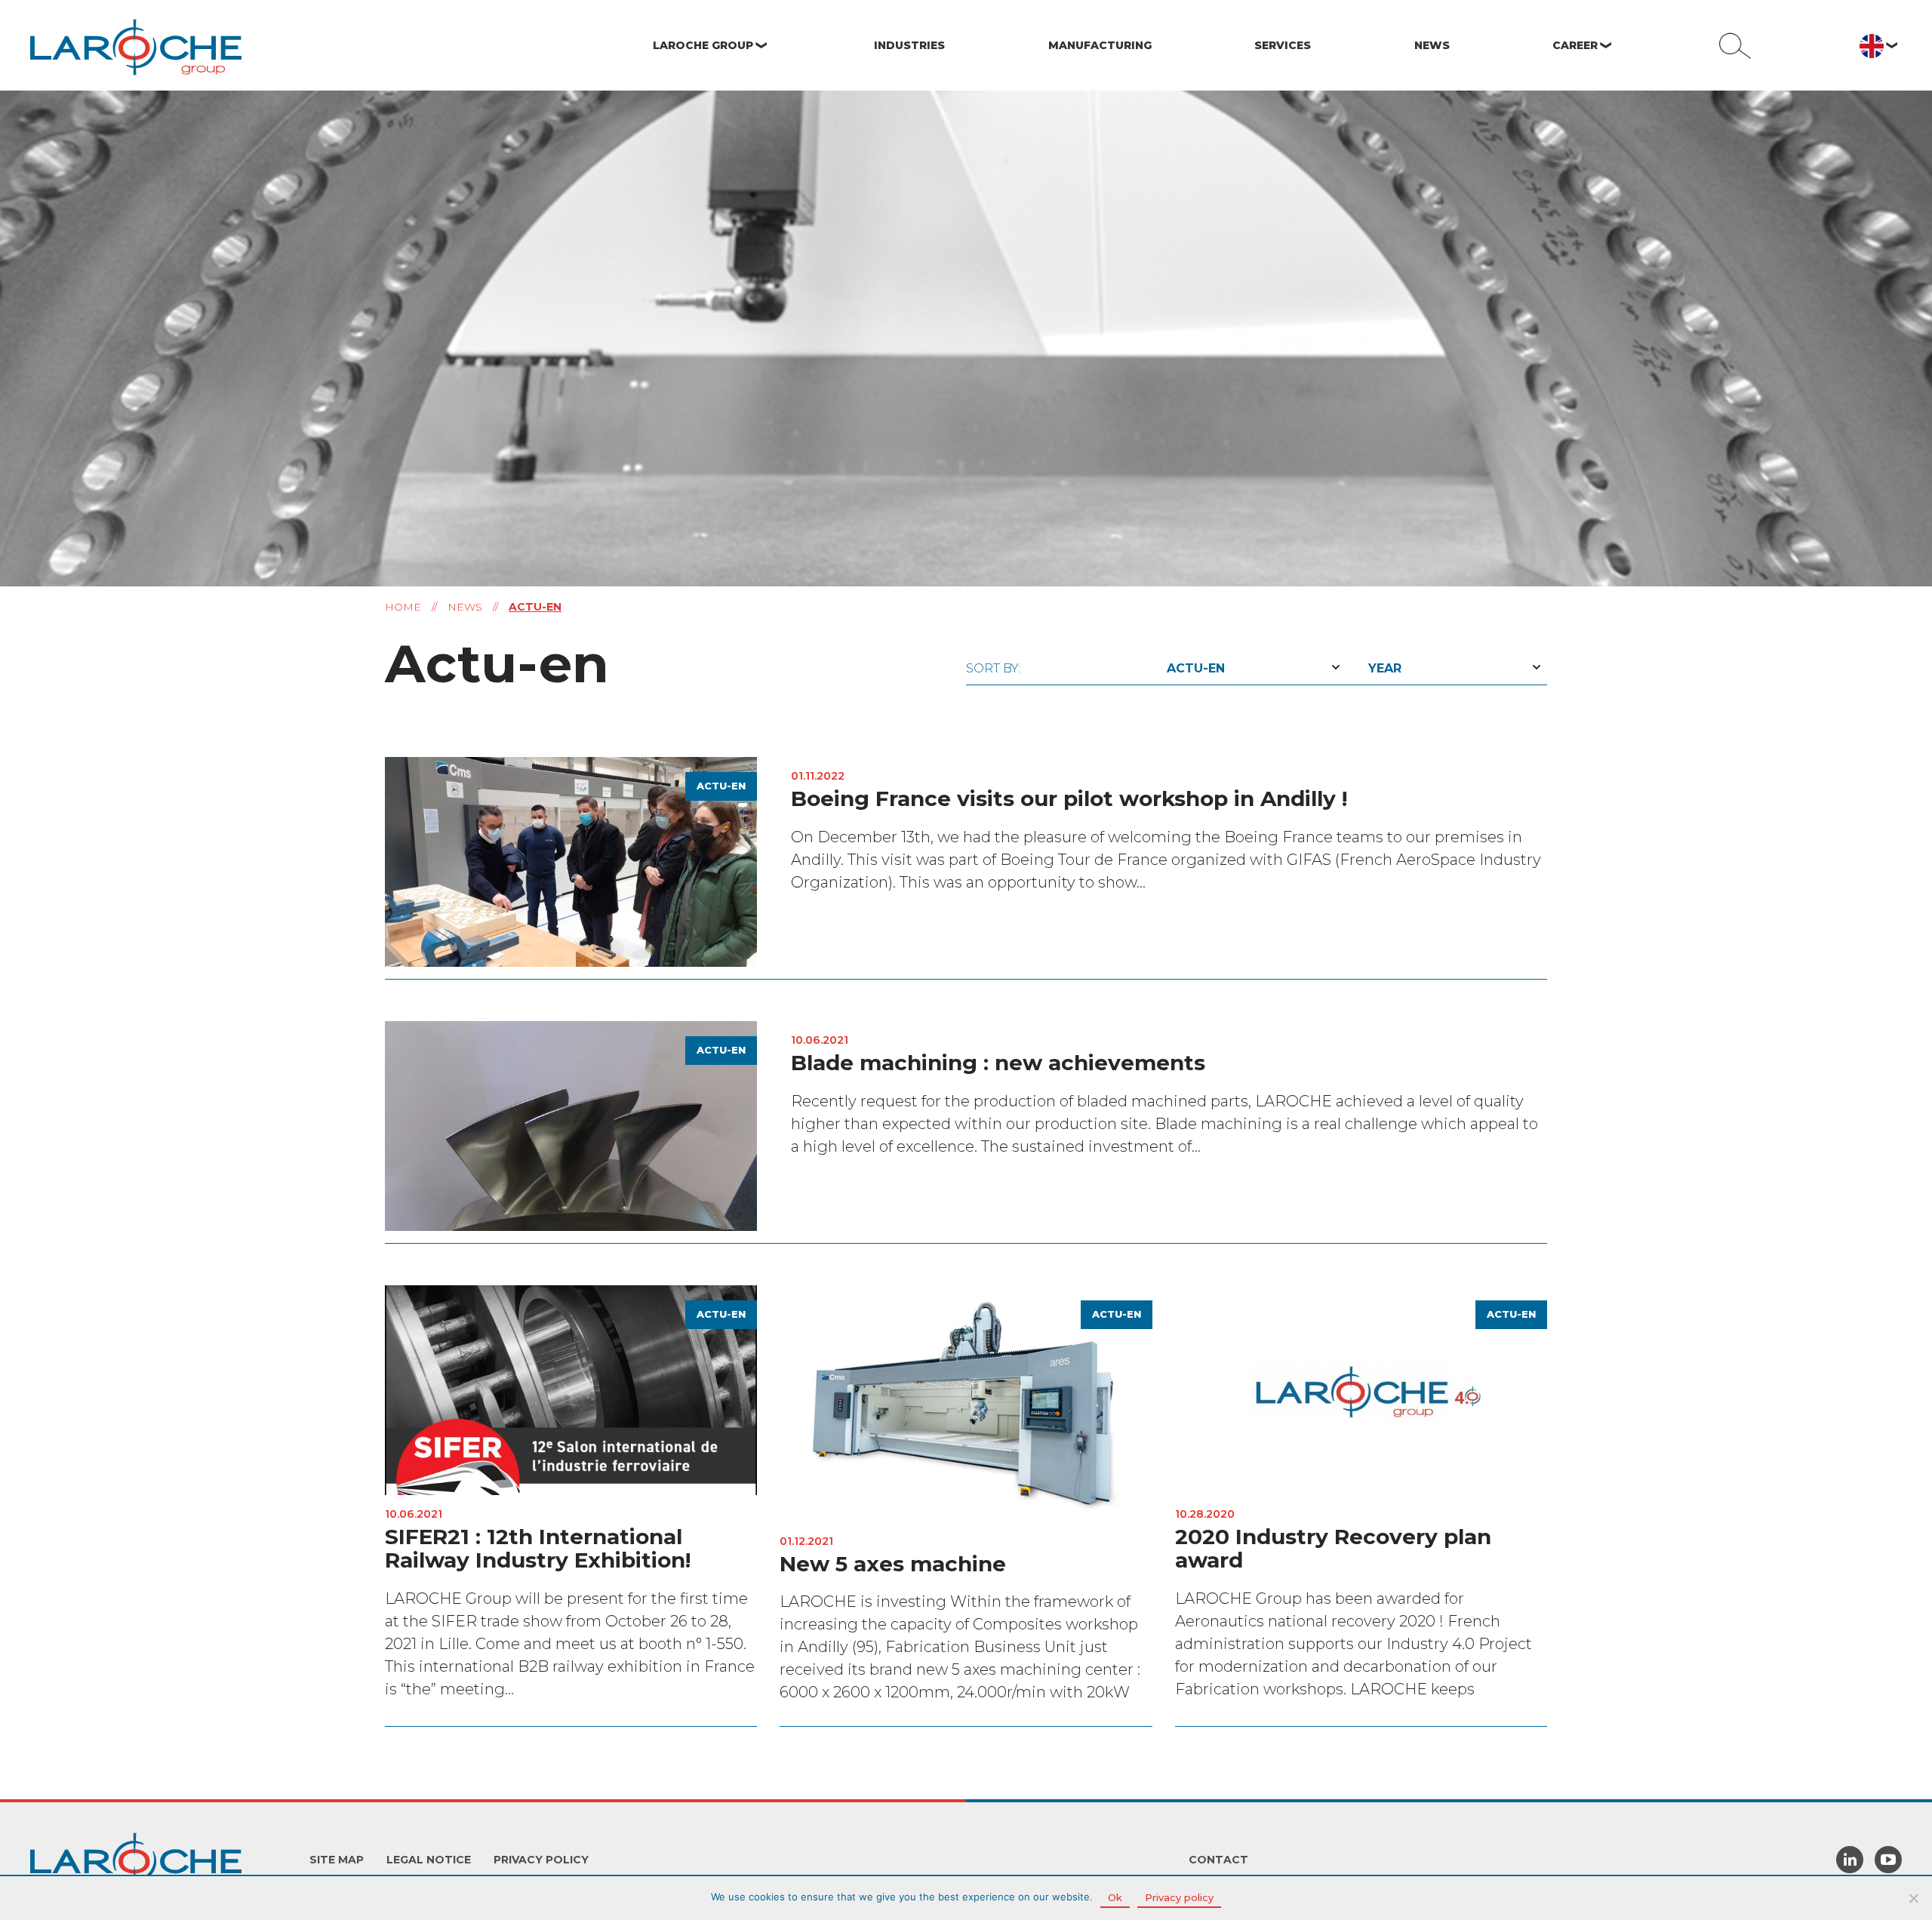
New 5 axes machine (893, 1564)
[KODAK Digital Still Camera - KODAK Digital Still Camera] (571, 1125)
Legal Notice (429, 1860)
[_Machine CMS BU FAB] (966, 1402)
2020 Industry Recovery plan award (1333, 1548)
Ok (1115, 1897)
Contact (1218, 1860)
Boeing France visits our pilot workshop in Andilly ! (1069, 798)
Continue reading (1471, 953)
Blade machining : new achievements (998, 1063)
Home (403, 607)
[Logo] (571, 1389)
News (465, 607)
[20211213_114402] (571, 860)
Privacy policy (541, 1860)
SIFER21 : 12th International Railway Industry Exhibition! (538, 1548)
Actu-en (721, 786)
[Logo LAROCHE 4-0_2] (1361, 1389)
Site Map (337, 1860)
